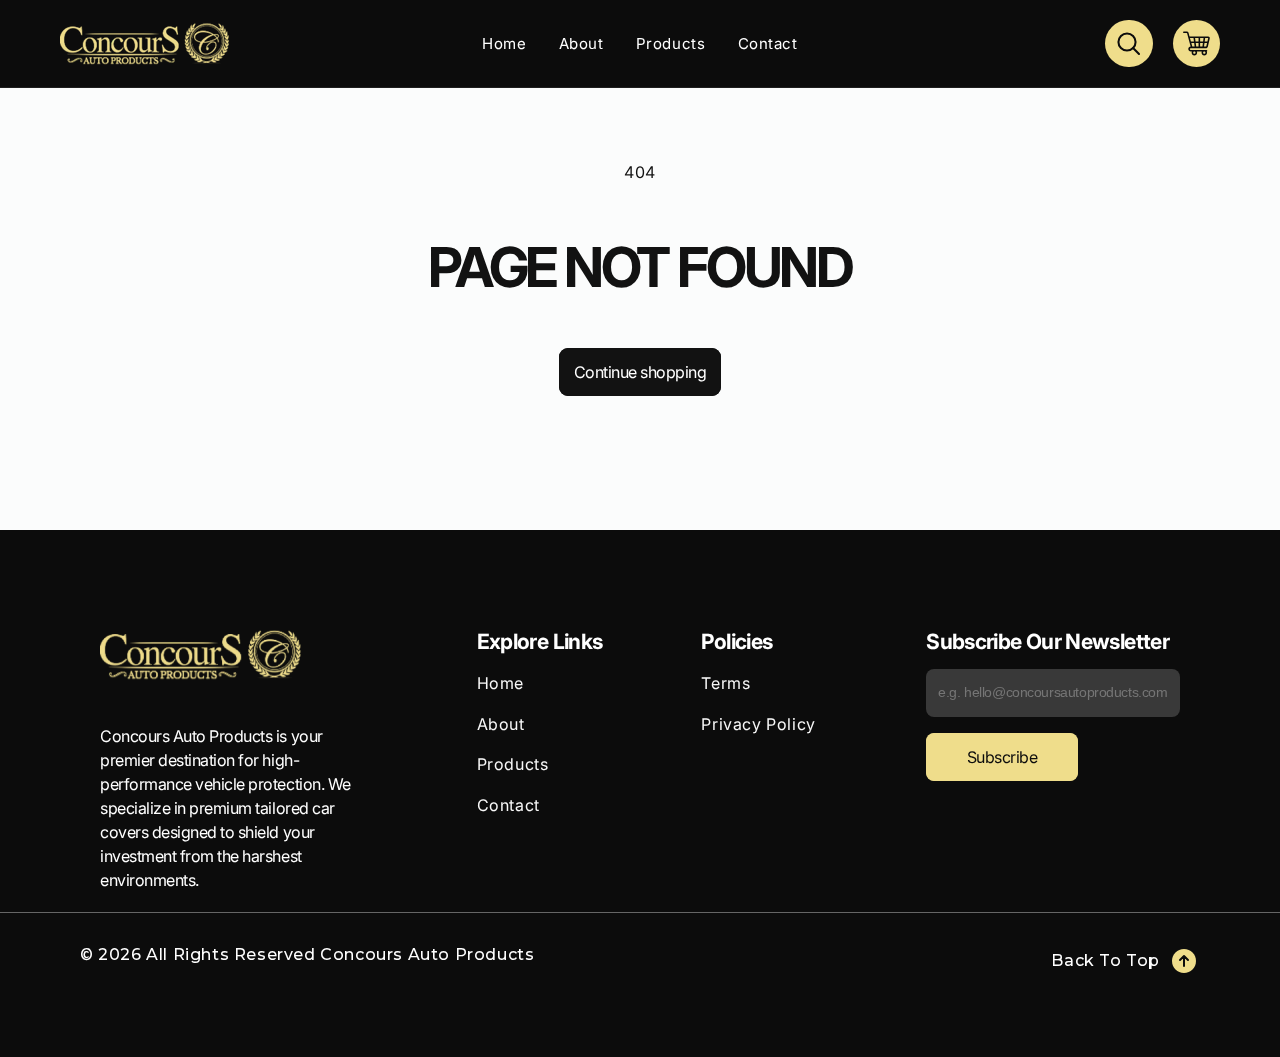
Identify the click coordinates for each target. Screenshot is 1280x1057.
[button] (1128, 43)
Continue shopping (640, 372)
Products (513, 764)
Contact (508, 805)
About (501, 724)
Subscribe (1002, 757)
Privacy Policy (758, 724)
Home (500, 683)
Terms (725, 683)
